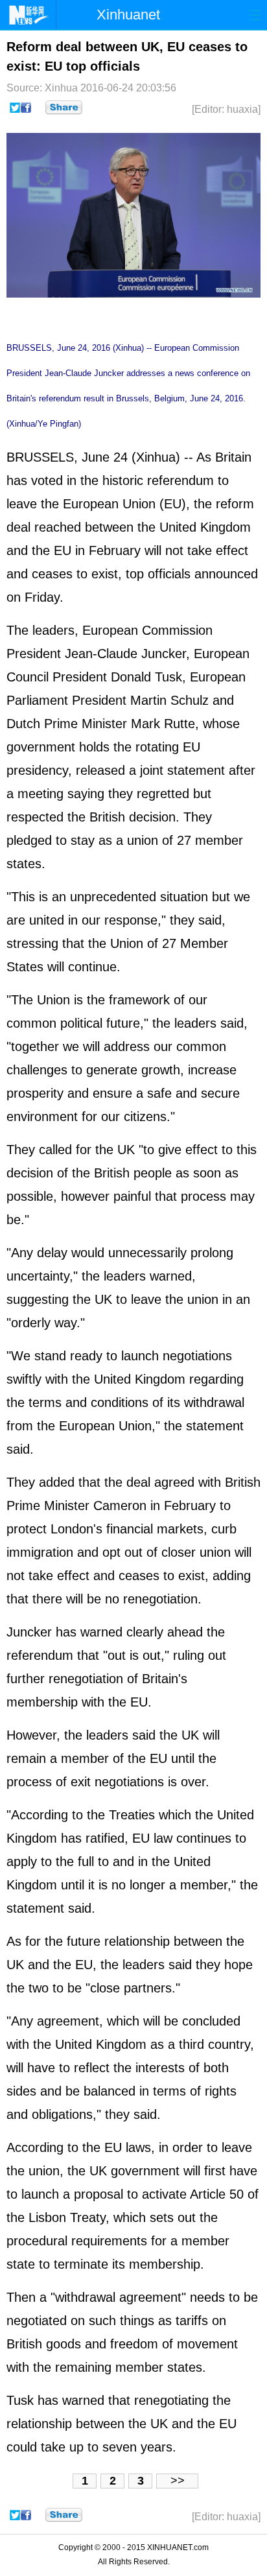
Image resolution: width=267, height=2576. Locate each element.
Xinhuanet (128, 15)
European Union (109, 504)
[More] (64, 108)
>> (178, 2481)
